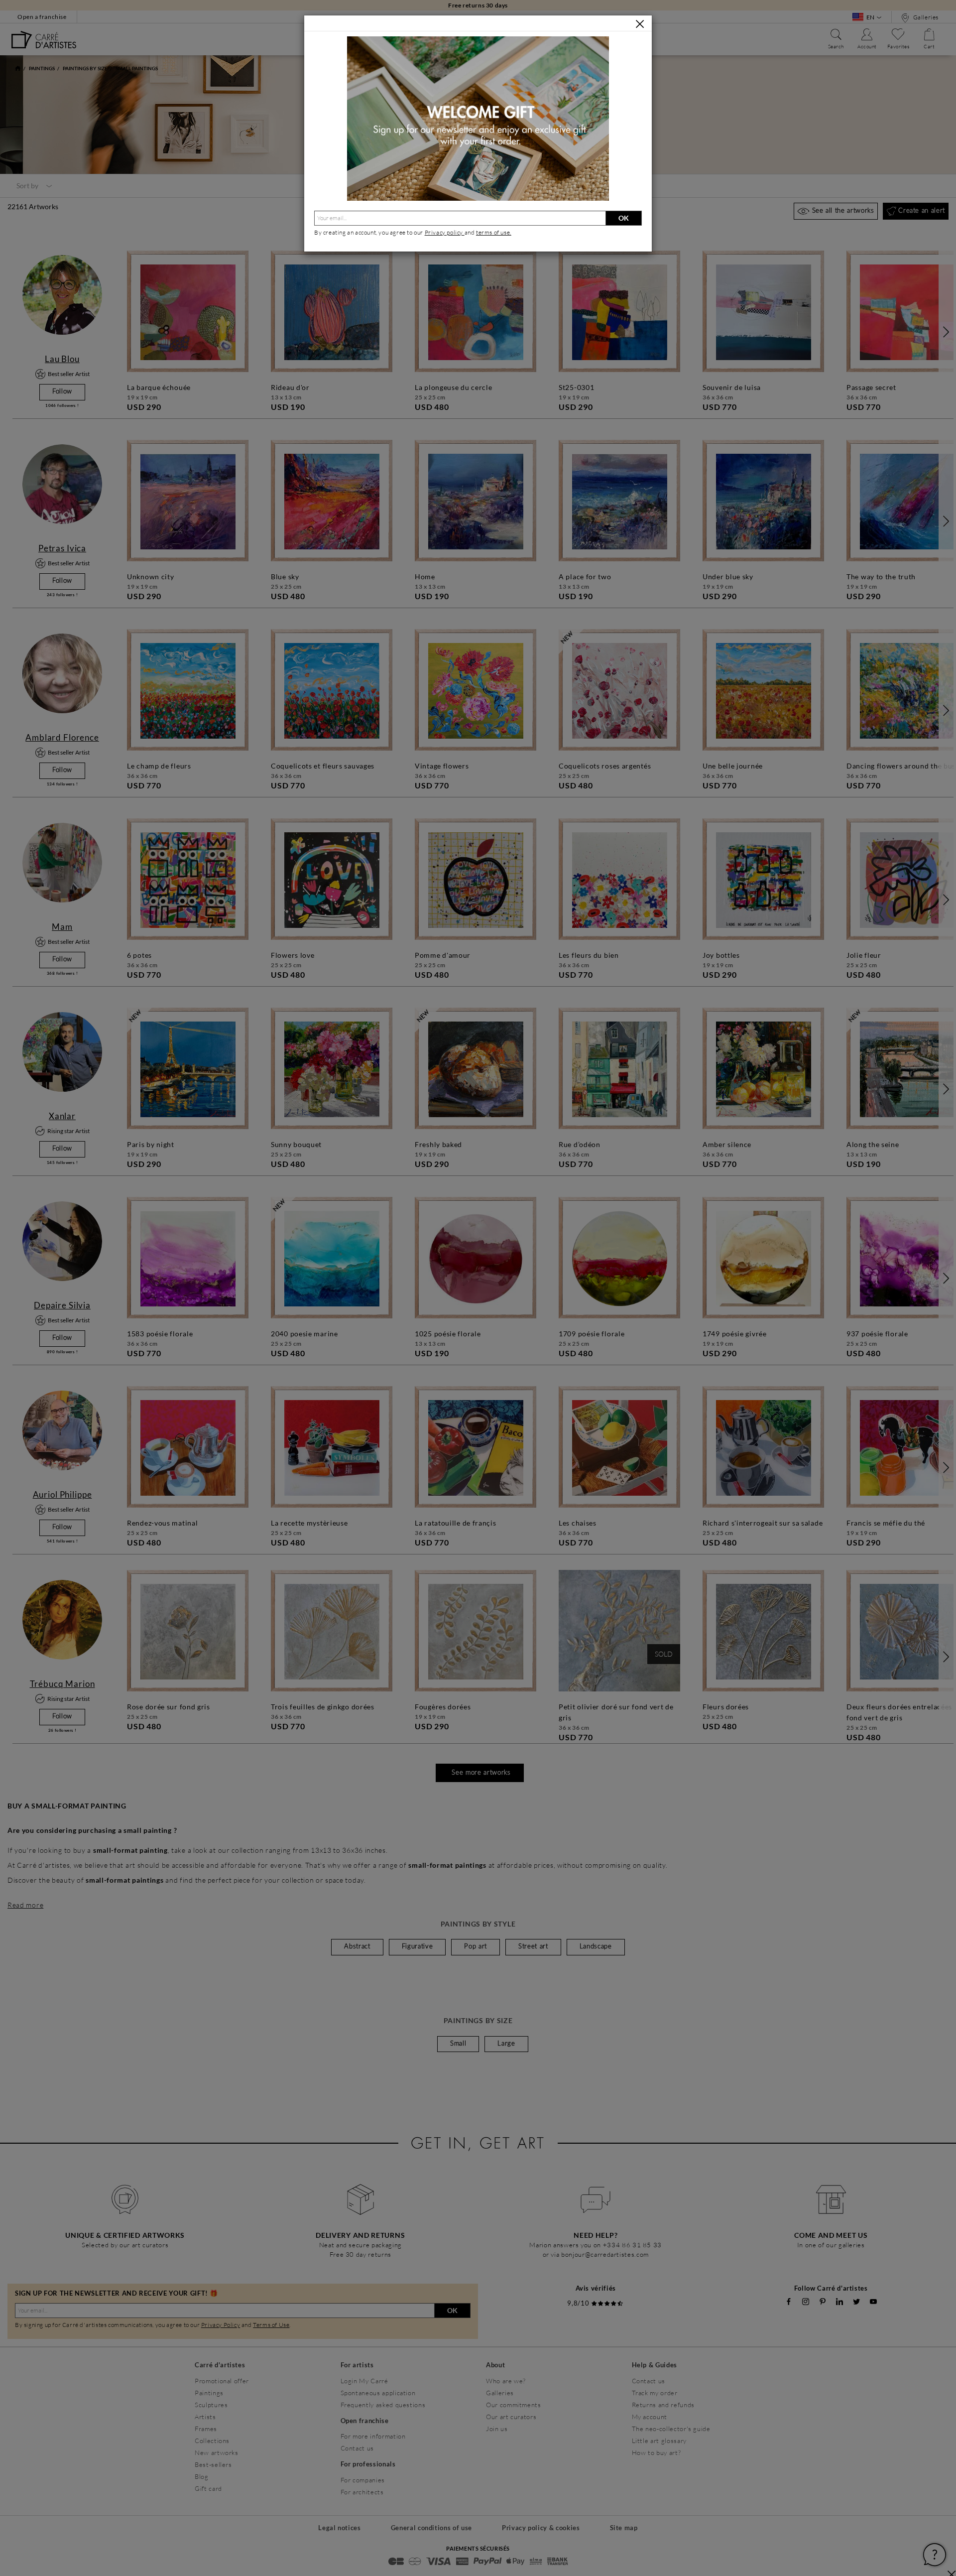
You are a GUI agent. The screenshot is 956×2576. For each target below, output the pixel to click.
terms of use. (494, 232)
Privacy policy (445, 232)
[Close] (640, 24)
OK (624, 218)
